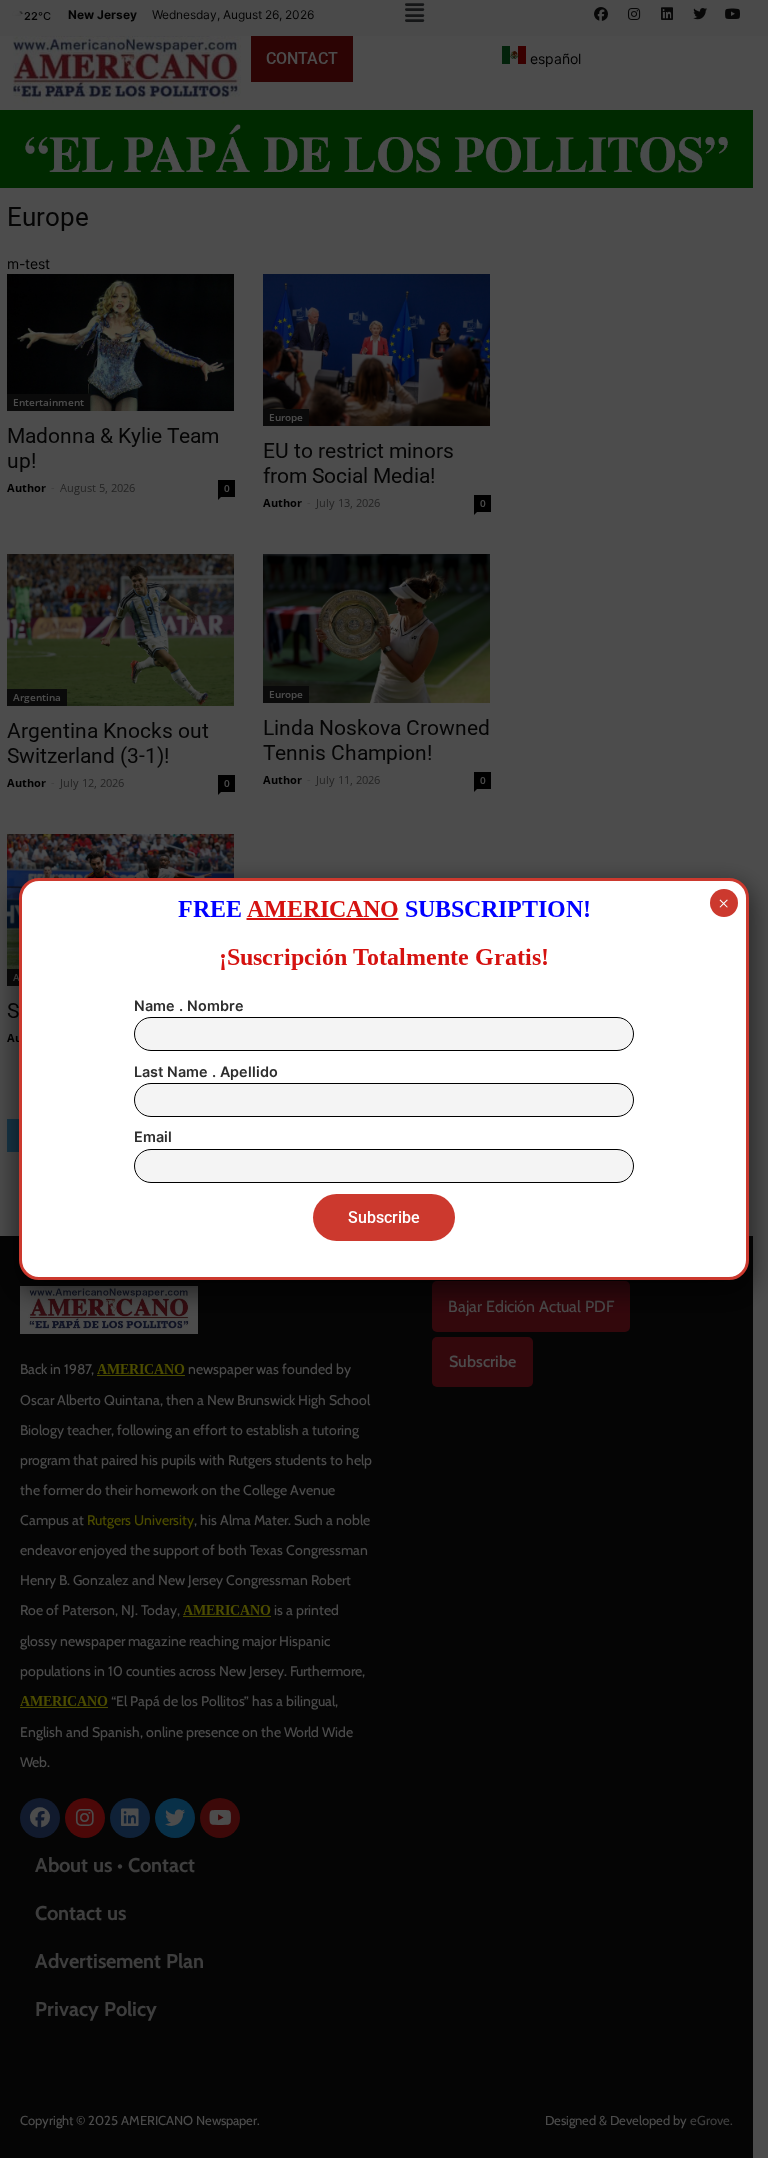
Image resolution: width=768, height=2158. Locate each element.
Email (153, 1136)
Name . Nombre (189, 1005)
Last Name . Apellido (206, 1071)
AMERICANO (323, 909)
